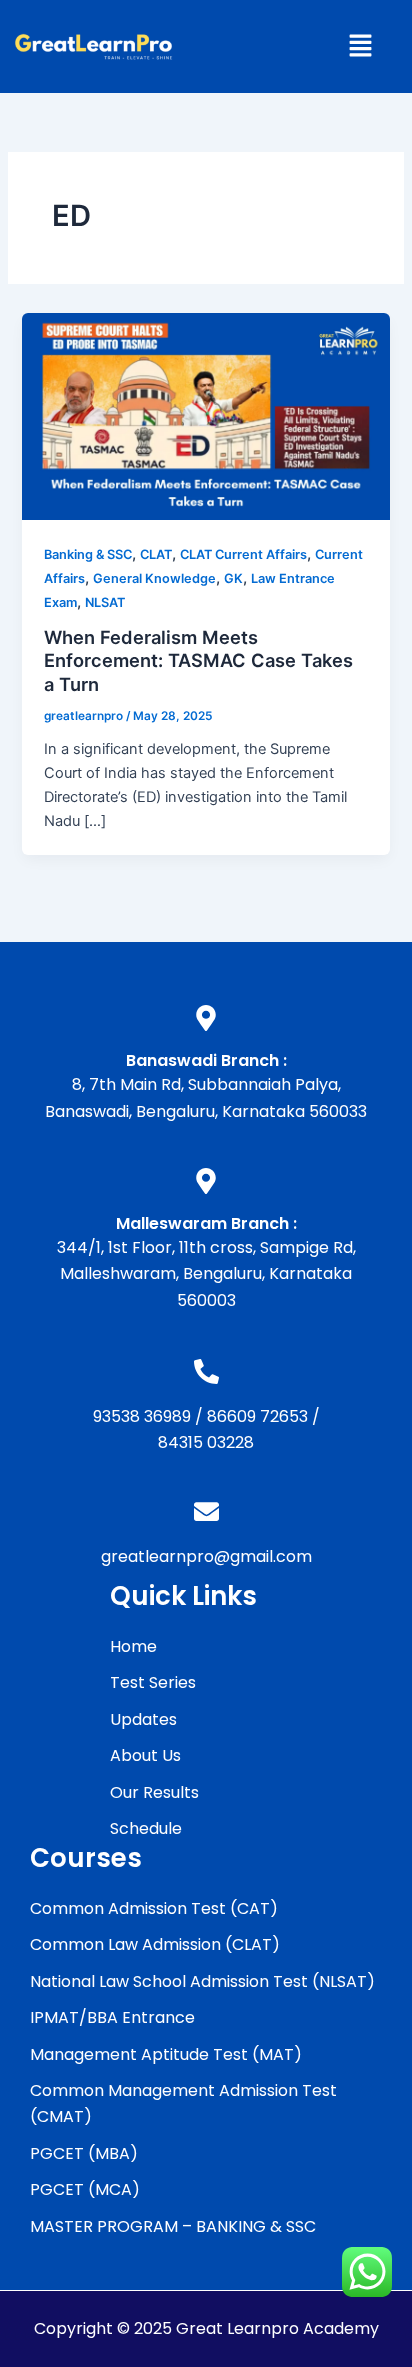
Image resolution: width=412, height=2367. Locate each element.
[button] (360, 46)
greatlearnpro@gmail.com (206, 1556)
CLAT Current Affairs (243, 554)
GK (233, 578)
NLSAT (105, 602)
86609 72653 (257, 1416)
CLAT (156, 554)
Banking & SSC (88, 554)
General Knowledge (154, 578)
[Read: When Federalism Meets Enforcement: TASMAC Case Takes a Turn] (205, 416)
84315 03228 (206, 1442)
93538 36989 (142, 1416)
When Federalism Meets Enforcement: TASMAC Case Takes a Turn (198, 660)
